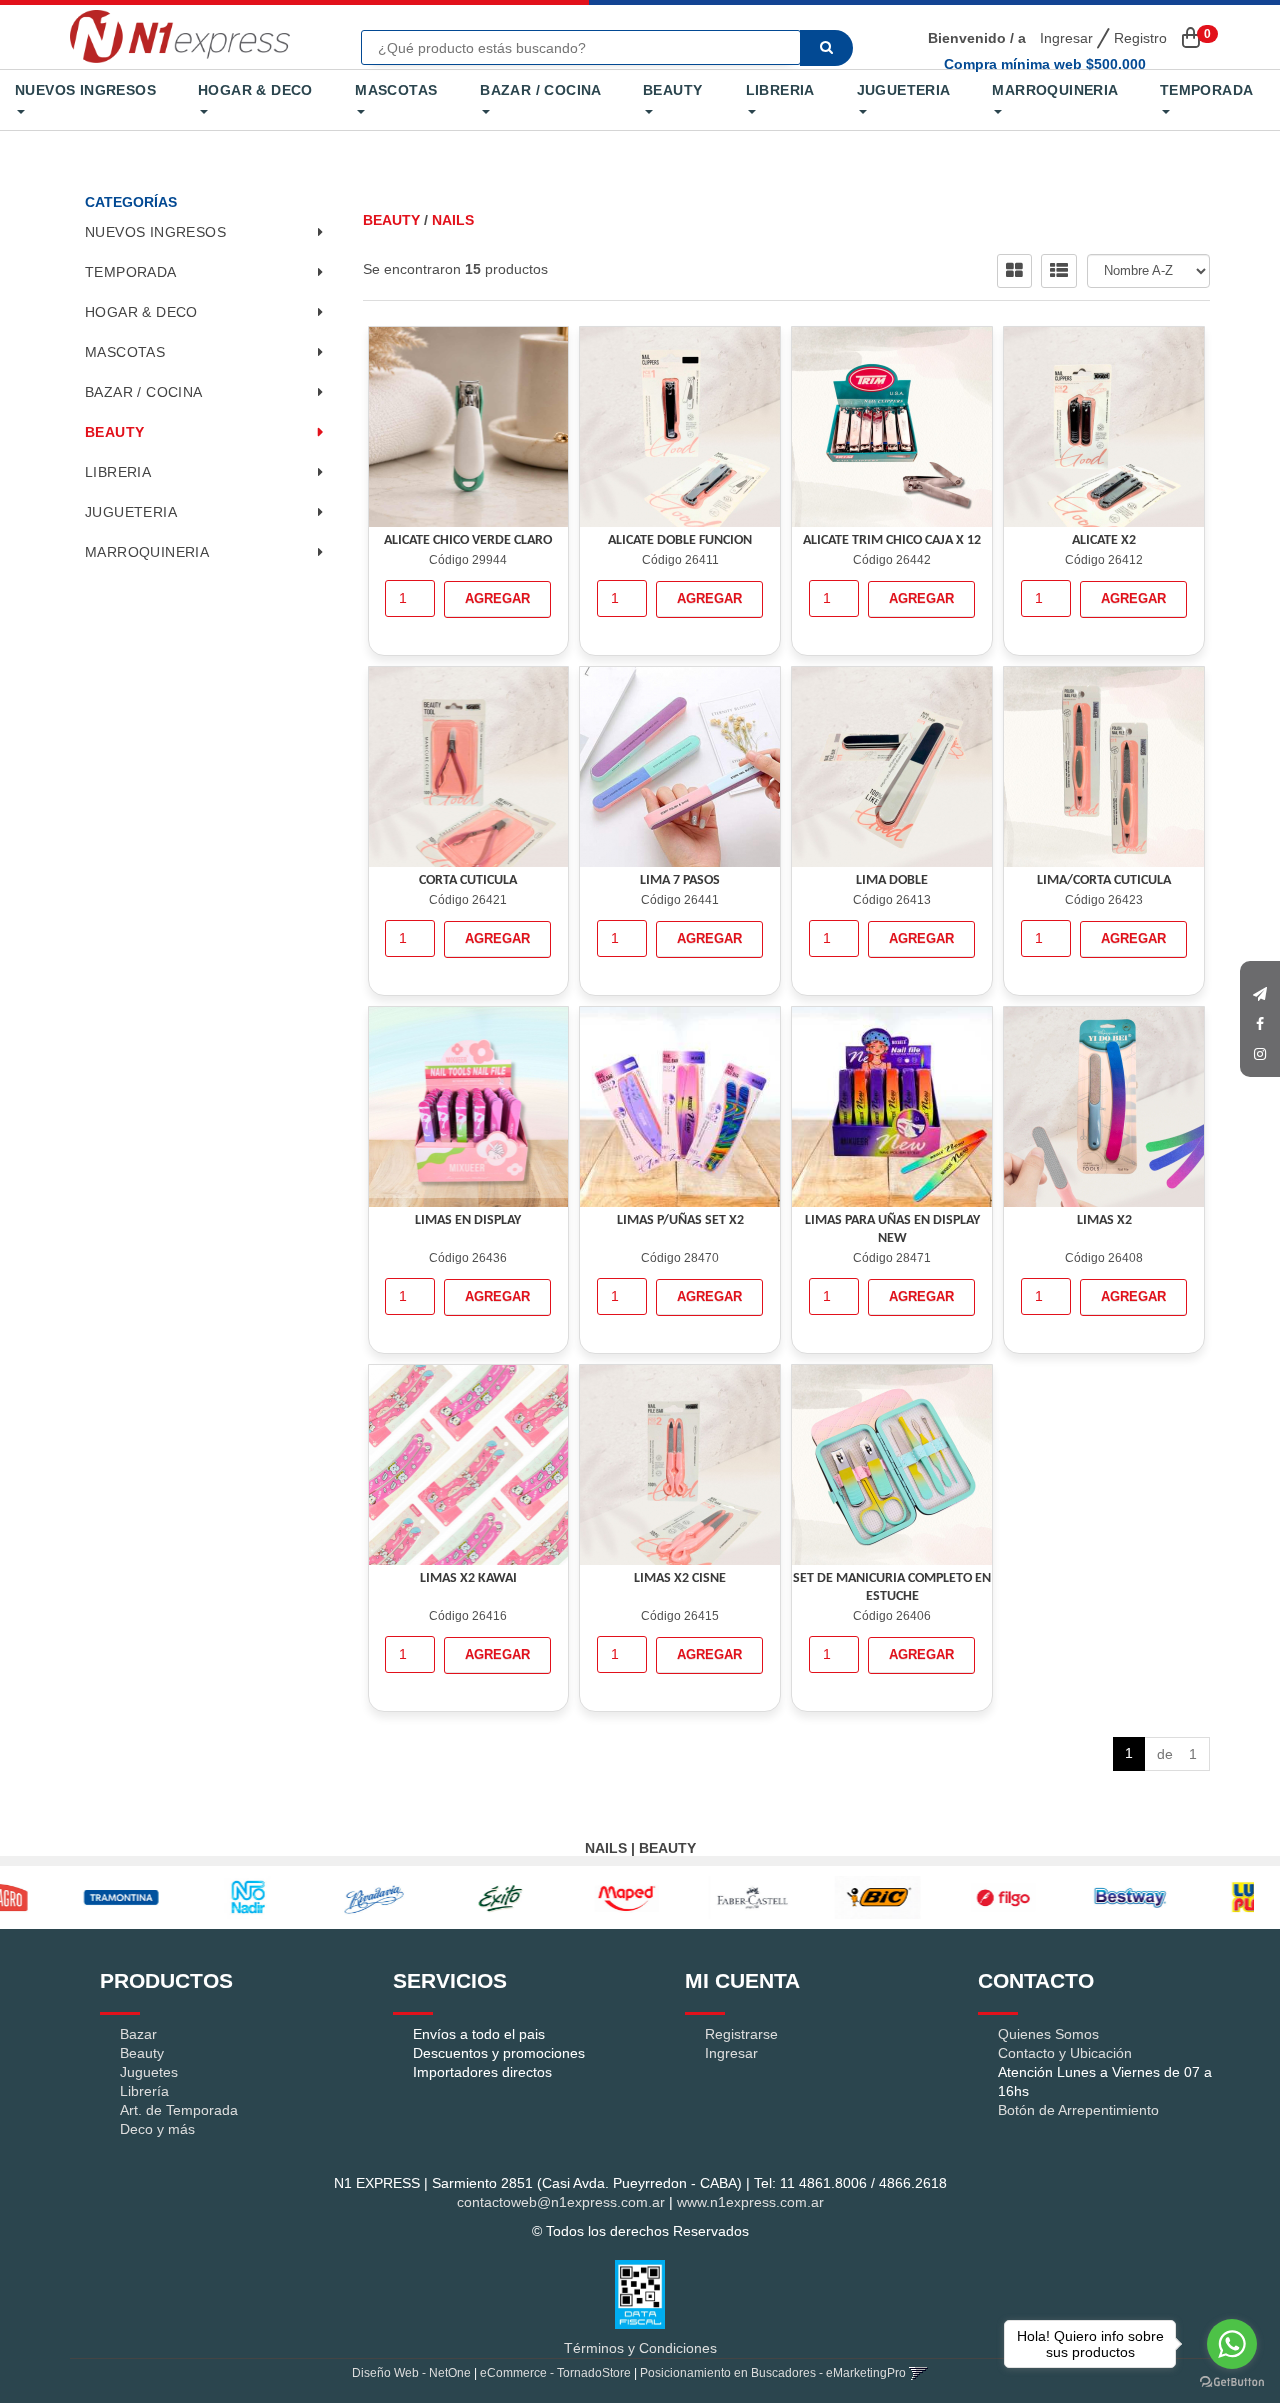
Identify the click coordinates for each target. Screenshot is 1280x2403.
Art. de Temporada (179, 2110)
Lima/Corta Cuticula (1104, 880)
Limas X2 (1104, 1220)
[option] (65, 1897)
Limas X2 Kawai (468, 1578)
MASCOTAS (396, 90)
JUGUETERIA (903, 90)
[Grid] (1014, 271)
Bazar (138, 2034)
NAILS (453, 220)
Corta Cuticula (468, 880)
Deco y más (157, 2129)
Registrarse (741, 2034)
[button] (1260, 989)
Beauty (142, 2053)
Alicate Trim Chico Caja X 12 (892, 540)
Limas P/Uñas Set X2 (680, 1220)
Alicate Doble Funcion (680, 540)
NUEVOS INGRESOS (85, 90)
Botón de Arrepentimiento (1078, 2110)
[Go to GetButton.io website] (1232, 2382)
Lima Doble (892, 880)
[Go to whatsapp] (1232, 2344)
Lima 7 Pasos (680, 880)
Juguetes (149, 2072)
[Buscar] (826, 48)
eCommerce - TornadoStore (555, 2373)
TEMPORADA (1206, 90)
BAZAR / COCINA (540, 90)
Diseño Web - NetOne (411, 2373)
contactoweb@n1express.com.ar (561, 2202)
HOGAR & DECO (255, 90)
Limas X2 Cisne (680, 1578)
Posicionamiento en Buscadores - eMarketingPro (773, 2373)
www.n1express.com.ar (750, 2202)
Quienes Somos (1048, 2034)
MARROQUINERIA (1054, 90)
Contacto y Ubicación (1065, 2053)
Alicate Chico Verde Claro (468, 540)
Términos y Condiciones (640, 2348)
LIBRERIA (780, 90)
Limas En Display (468, 1220)
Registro (1138, 38)
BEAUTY (672, 90)
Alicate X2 (1104, 540)
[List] (1059, 271)
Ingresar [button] (1066, 38)
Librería (144, 2091)
